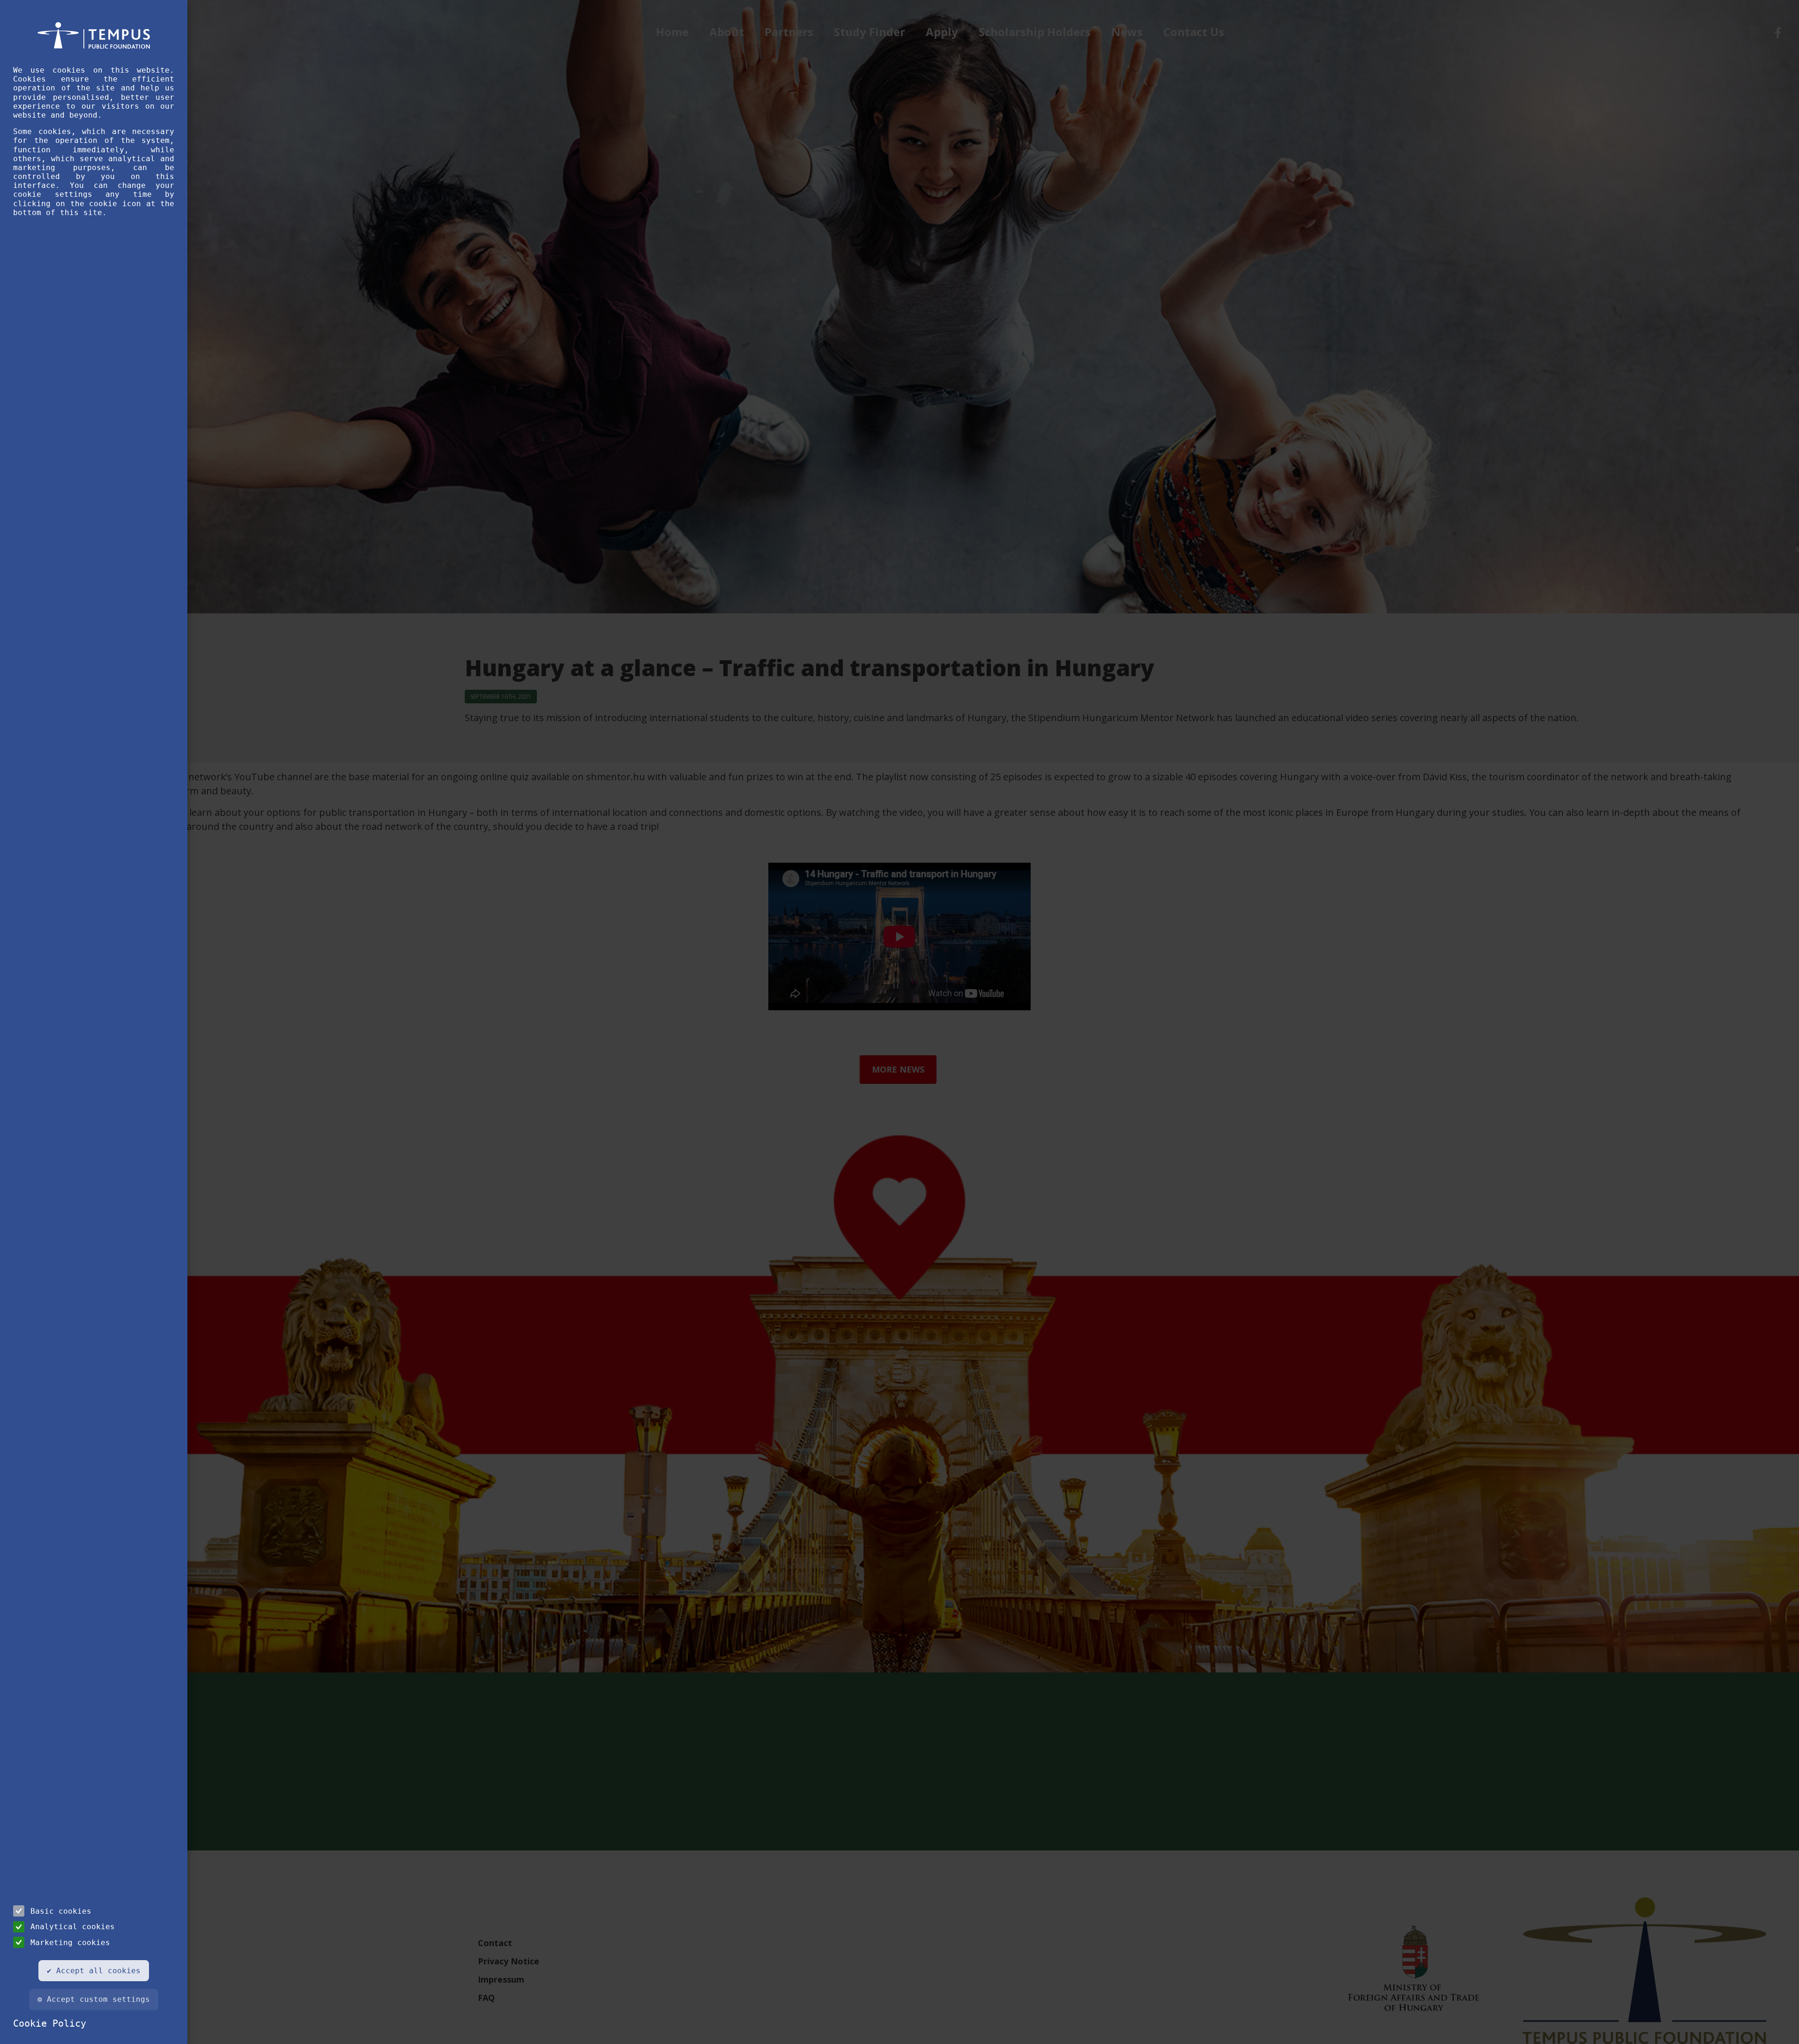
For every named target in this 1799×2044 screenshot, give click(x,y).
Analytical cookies (73, 1927)
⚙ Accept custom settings (94, 1999)
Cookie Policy (50, 2023)
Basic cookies (61, 1911)
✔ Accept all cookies (94, 1971)
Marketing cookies (70, 1943)
